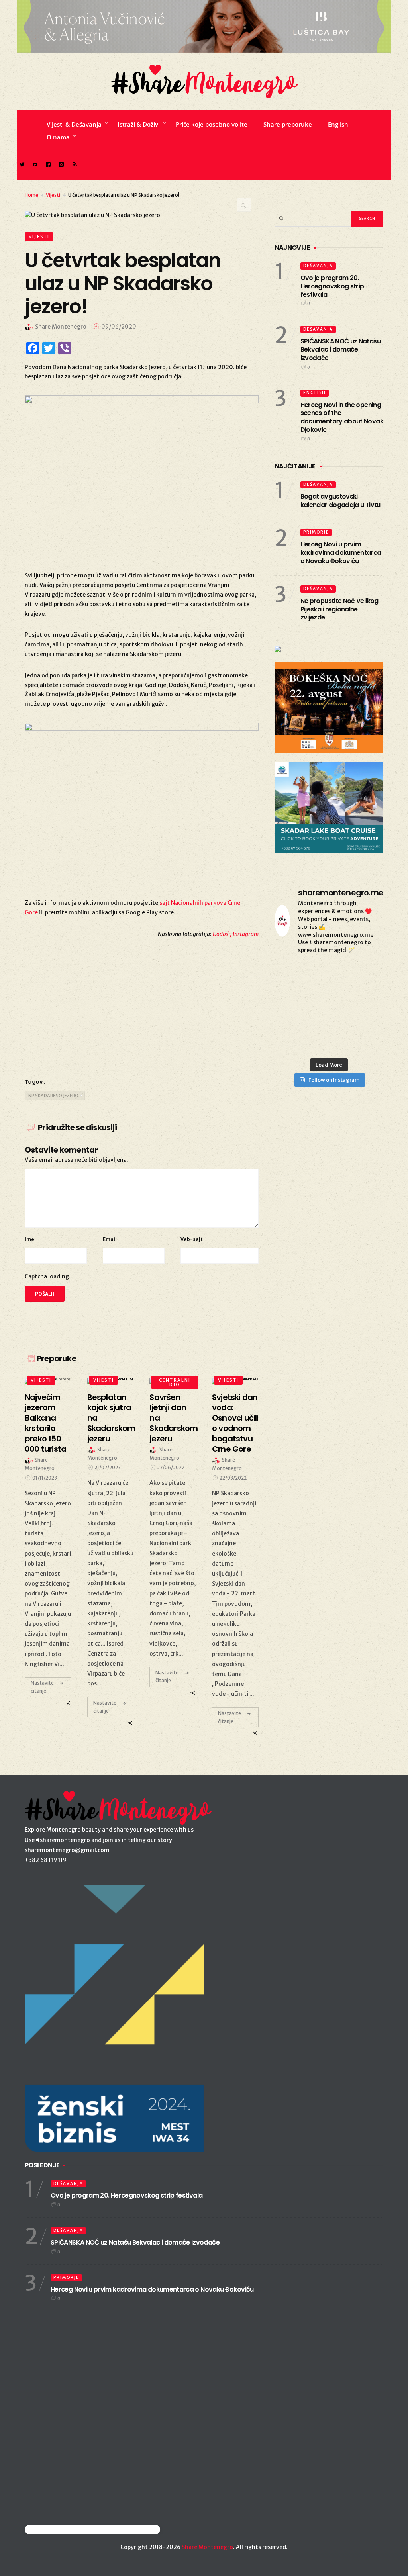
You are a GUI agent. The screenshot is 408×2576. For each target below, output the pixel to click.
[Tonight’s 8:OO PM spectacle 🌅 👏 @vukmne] (329, 1019)
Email (110, 1239)
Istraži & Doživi (139, 124)
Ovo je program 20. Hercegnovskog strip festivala (332, 286)
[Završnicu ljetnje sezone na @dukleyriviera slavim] (329, 974)
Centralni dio (175, 1382)
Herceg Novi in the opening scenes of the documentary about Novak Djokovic (342, 417)
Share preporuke (288, 124)
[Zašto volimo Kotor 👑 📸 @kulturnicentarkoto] (291, 996)
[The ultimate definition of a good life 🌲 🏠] (367, 1019)
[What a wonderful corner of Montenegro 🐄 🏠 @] (367, 974)
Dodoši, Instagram (236, 934)
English (338, 124)
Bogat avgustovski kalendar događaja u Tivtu (340, 501)
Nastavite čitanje (42, 1687)
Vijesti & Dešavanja (74, 124)
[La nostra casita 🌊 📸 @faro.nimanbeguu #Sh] (291, 974)
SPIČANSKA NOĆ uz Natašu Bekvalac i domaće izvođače (340, 349)
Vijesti (53, 195)
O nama (58, 137)
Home (31, 195)
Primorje (316, 532)
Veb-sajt (192, 1239)
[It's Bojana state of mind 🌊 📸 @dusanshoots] (367, 996)
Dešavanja (318, 266)
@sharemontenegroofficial (60, 2530)
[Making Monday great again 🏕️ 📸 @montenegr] (329, 1042)
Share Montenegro (207, 2547)
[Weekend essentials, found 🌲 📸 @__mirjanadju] (329, 996)
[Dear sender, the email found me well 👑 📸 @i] (291, 1019)
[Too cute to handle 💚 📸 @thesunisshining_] (367, 1042)
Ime (29, 1239)
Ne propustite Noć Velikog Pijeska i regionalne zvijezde (339, 609)
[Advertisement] (142, 1006)
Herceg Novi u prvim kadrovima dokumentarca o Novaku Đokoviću (341, 553)
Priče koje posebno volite (212, 124)
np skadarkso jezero (53, 1096)
